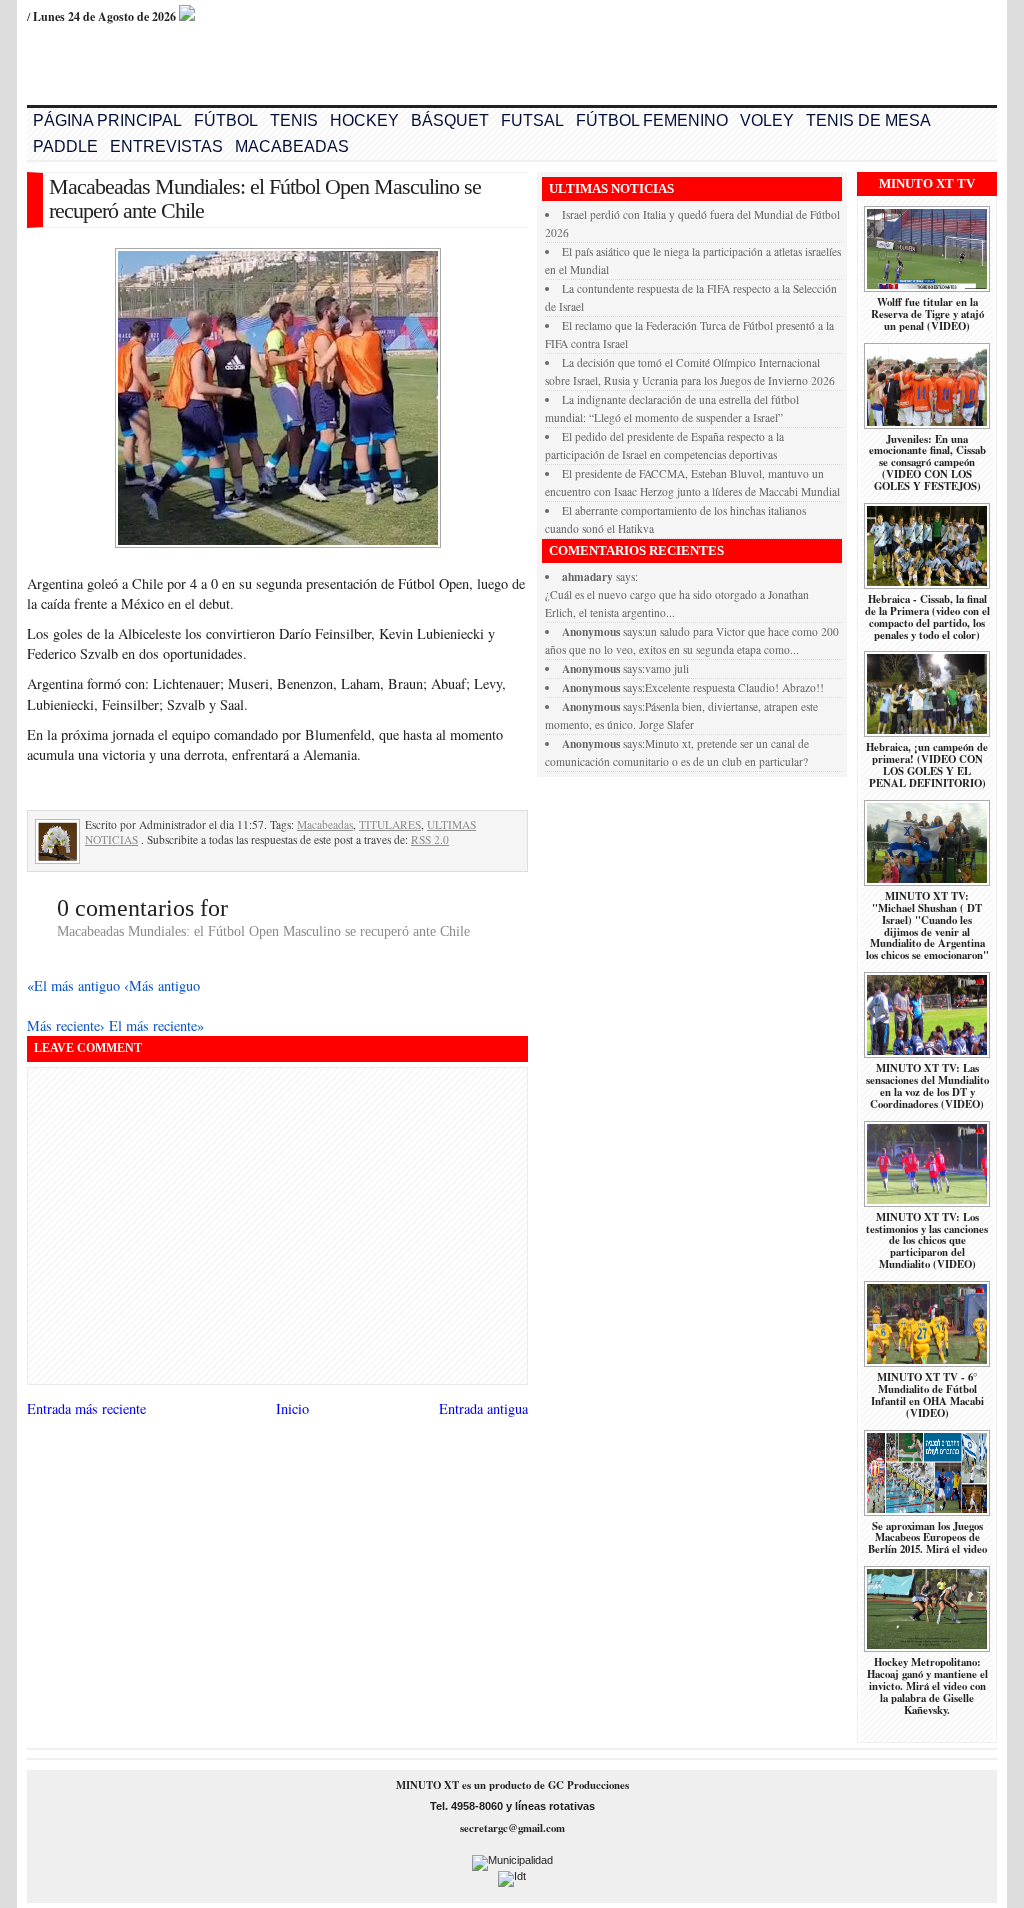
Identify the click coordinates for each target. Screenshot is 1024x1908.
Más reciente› (68, 1025)
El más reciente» (156, 1025)
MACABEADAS (292, 146)
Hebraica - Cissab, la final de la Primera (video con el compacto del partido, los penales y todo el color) (927, 617)
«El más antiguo (75, 985)
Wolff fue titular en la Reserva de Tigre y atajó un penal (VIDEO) (927, 314)
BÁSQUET (450, 120)
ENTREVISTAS (166, 146)
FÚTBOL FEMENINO (652, 120)
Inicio (292, 1408)
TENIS (294, 120)
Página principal (107, 120)
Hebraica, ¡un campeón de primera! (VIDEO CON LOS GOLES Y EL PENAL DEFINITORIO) (927, 765)
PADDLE (65, 146)
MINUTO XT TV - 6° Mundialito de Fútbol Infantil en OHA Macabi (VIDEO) (927, 1395)
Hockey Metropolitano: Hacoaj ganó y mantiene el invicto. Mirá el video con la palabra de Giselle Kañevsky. (927, 1686)
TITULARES (390, 824)
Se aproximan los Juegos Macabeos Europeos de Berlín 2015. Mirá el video (927, 1538)
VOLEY (767, 120)
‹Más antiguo (162, 985)
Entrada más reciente (86, 1408)
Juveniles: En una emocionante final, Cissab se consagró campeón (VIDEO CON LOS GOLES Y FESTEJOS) (927, 463)
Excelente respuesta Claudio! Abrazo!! (734, 687)
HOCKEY (364, 120)
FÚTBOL (226, 120)
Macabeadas (325, 824)
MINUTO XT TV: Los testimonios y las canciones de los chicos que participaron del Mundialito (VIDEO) (927, 1241)
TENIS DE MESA (868, 120)
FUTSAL (532, 120)
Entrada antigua (483, 1408)
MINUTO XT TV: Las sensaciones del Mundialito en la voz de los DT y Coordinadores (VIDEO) (927, 1086)
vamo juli (667, 668)
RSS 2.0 (430, 839)
